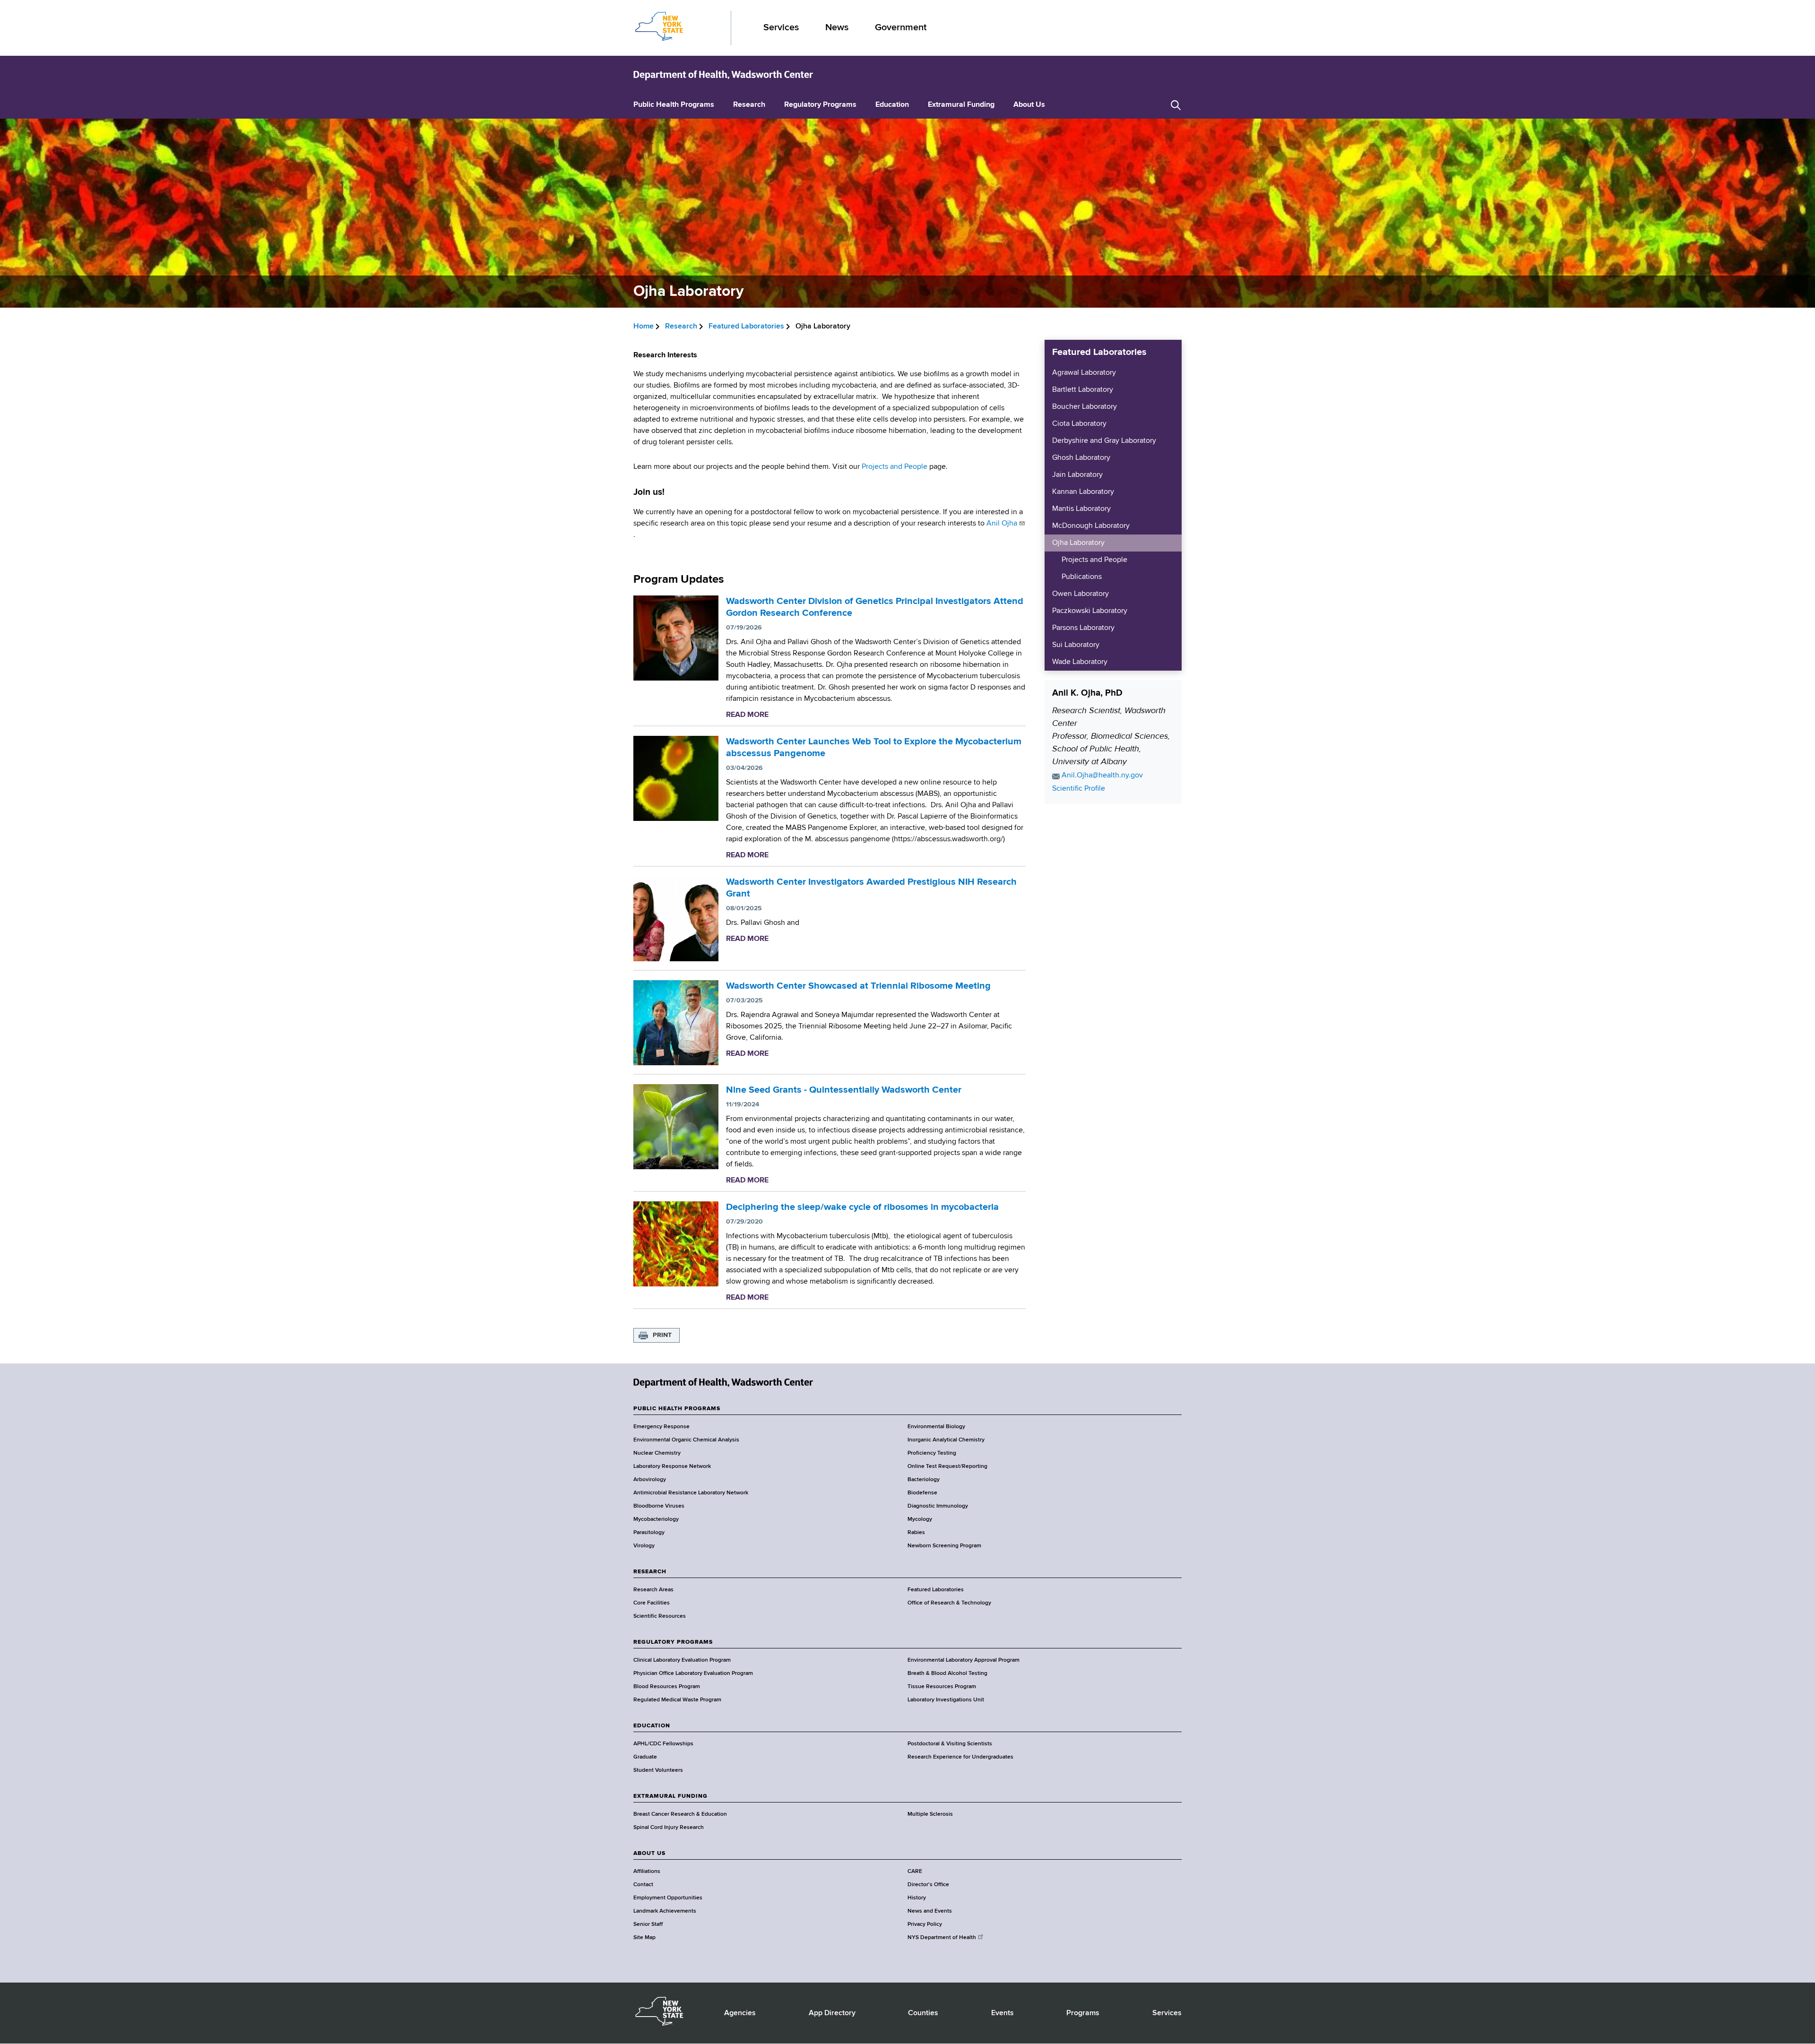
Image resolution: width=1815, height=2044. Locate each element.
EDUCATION (652, 1726)
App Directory (832, 2013)
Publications (1082, 577)
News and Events (930, 1911)
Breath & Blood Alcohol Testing (947, 1673)
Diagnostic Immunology (938, 1506)
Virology (644, 1546)
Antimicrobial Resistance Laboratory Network (691, 1493)
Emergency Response (661, 1427)
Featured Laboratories (746, 327)
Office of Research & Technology (949, 1603)
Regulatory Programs (820, 105)
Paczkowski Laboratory (1090, 611)
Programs (1083, 2013)
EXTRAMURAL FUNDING (670, 1796)
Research (749, 105)
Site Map (644, 1938)
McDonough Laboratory (1091, 526)
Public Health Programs (674, 105)
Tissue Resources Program (942, 1687)
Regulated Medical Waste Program (677, 1700)
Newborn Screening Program (944, 1546)
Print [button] (662, 1335)
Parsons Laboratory (1083, 628)
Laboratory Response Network (672, 1466)
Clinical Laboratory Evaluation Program (682, 1660)
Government (901, 28)
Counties (923, 2013)
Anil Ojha (1002, 524)
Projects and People (895, 467)
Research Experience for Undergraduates (960, 1757)
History (917, 1898)
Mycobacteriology (656, 1519)
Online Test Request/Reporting (947, 1466)
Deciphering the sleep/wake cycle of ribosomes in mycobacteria (862, 1207)
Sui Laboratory (1076, 645)
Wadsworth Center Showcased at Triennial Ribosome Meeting (858, 986)
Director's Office (928, 1885)
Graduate (645, 1757)
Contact (643, 1885)
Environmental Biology (936, 1427)
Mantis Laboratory (1081, 509)
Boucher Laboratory (1085, 407)
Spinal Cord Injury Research (669, 1828)
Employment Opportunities (668, 1898)
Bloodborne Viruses (659, 1506)
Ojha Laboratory (1078, 543)
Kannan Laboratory (1083, 492)
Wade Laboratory (1080, 662)
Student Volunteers (658, 1770)
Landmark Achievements (665, 1911)
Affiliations (647, 1872)
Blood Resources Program (667, 1687)
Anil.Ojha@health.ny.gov (1102, 776)
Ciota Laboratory (1079, 424)
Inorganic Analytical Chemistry (946, 1440)
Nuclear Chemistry (657, 1453)
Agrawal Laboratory (1084, 373)
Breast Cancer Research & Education (680, 1814)
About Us (1029, 105)
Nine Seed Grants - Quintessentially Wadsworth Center (844, 1090)
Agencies (740, 2013)
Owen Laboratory (1080, 594)
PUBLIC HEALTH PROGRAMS (677, 1409)
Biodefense (922, 1493)
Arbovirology (650, 1480)
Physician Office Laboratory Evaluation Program (693, 1673)
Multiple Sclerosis (930, 1814)
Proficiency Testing (932, 1453)
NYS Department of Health (942, 1938)
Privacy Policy (925, 1924)
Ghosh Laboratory (1081, 458)
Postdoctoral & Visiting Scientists (950, 1744)
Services (781, 28)
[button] (1176, 105)
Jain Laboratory (1077, 475)
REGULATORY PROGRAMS (673, 1642)
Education (892, 105)
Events (1003, 2013)
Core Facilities (652, 1603)
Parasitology (649, 1533)
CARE (915, 1872)
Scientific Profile (1079, 789)
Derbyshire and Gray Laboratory (1104, 441)
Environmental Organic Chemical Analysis (686, 1440)
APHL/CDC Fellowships (663, 1744)
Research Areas (653, 1590)
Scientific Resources (660, 1616)
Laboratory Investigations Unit (946, 1700)
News (837, 28)
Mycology (920, 1519)
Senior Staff (648, 1924)
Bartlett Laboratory (1083, 390)
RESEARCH (650, 1572)
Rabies (916, 1533)
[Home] (723, 75)
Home (644, 327)
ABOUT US (649, 1854)
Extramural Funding (961, 105)
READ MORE (747, 715)
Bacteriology (924, 1480)
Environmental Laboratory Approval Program (964, 1660)
